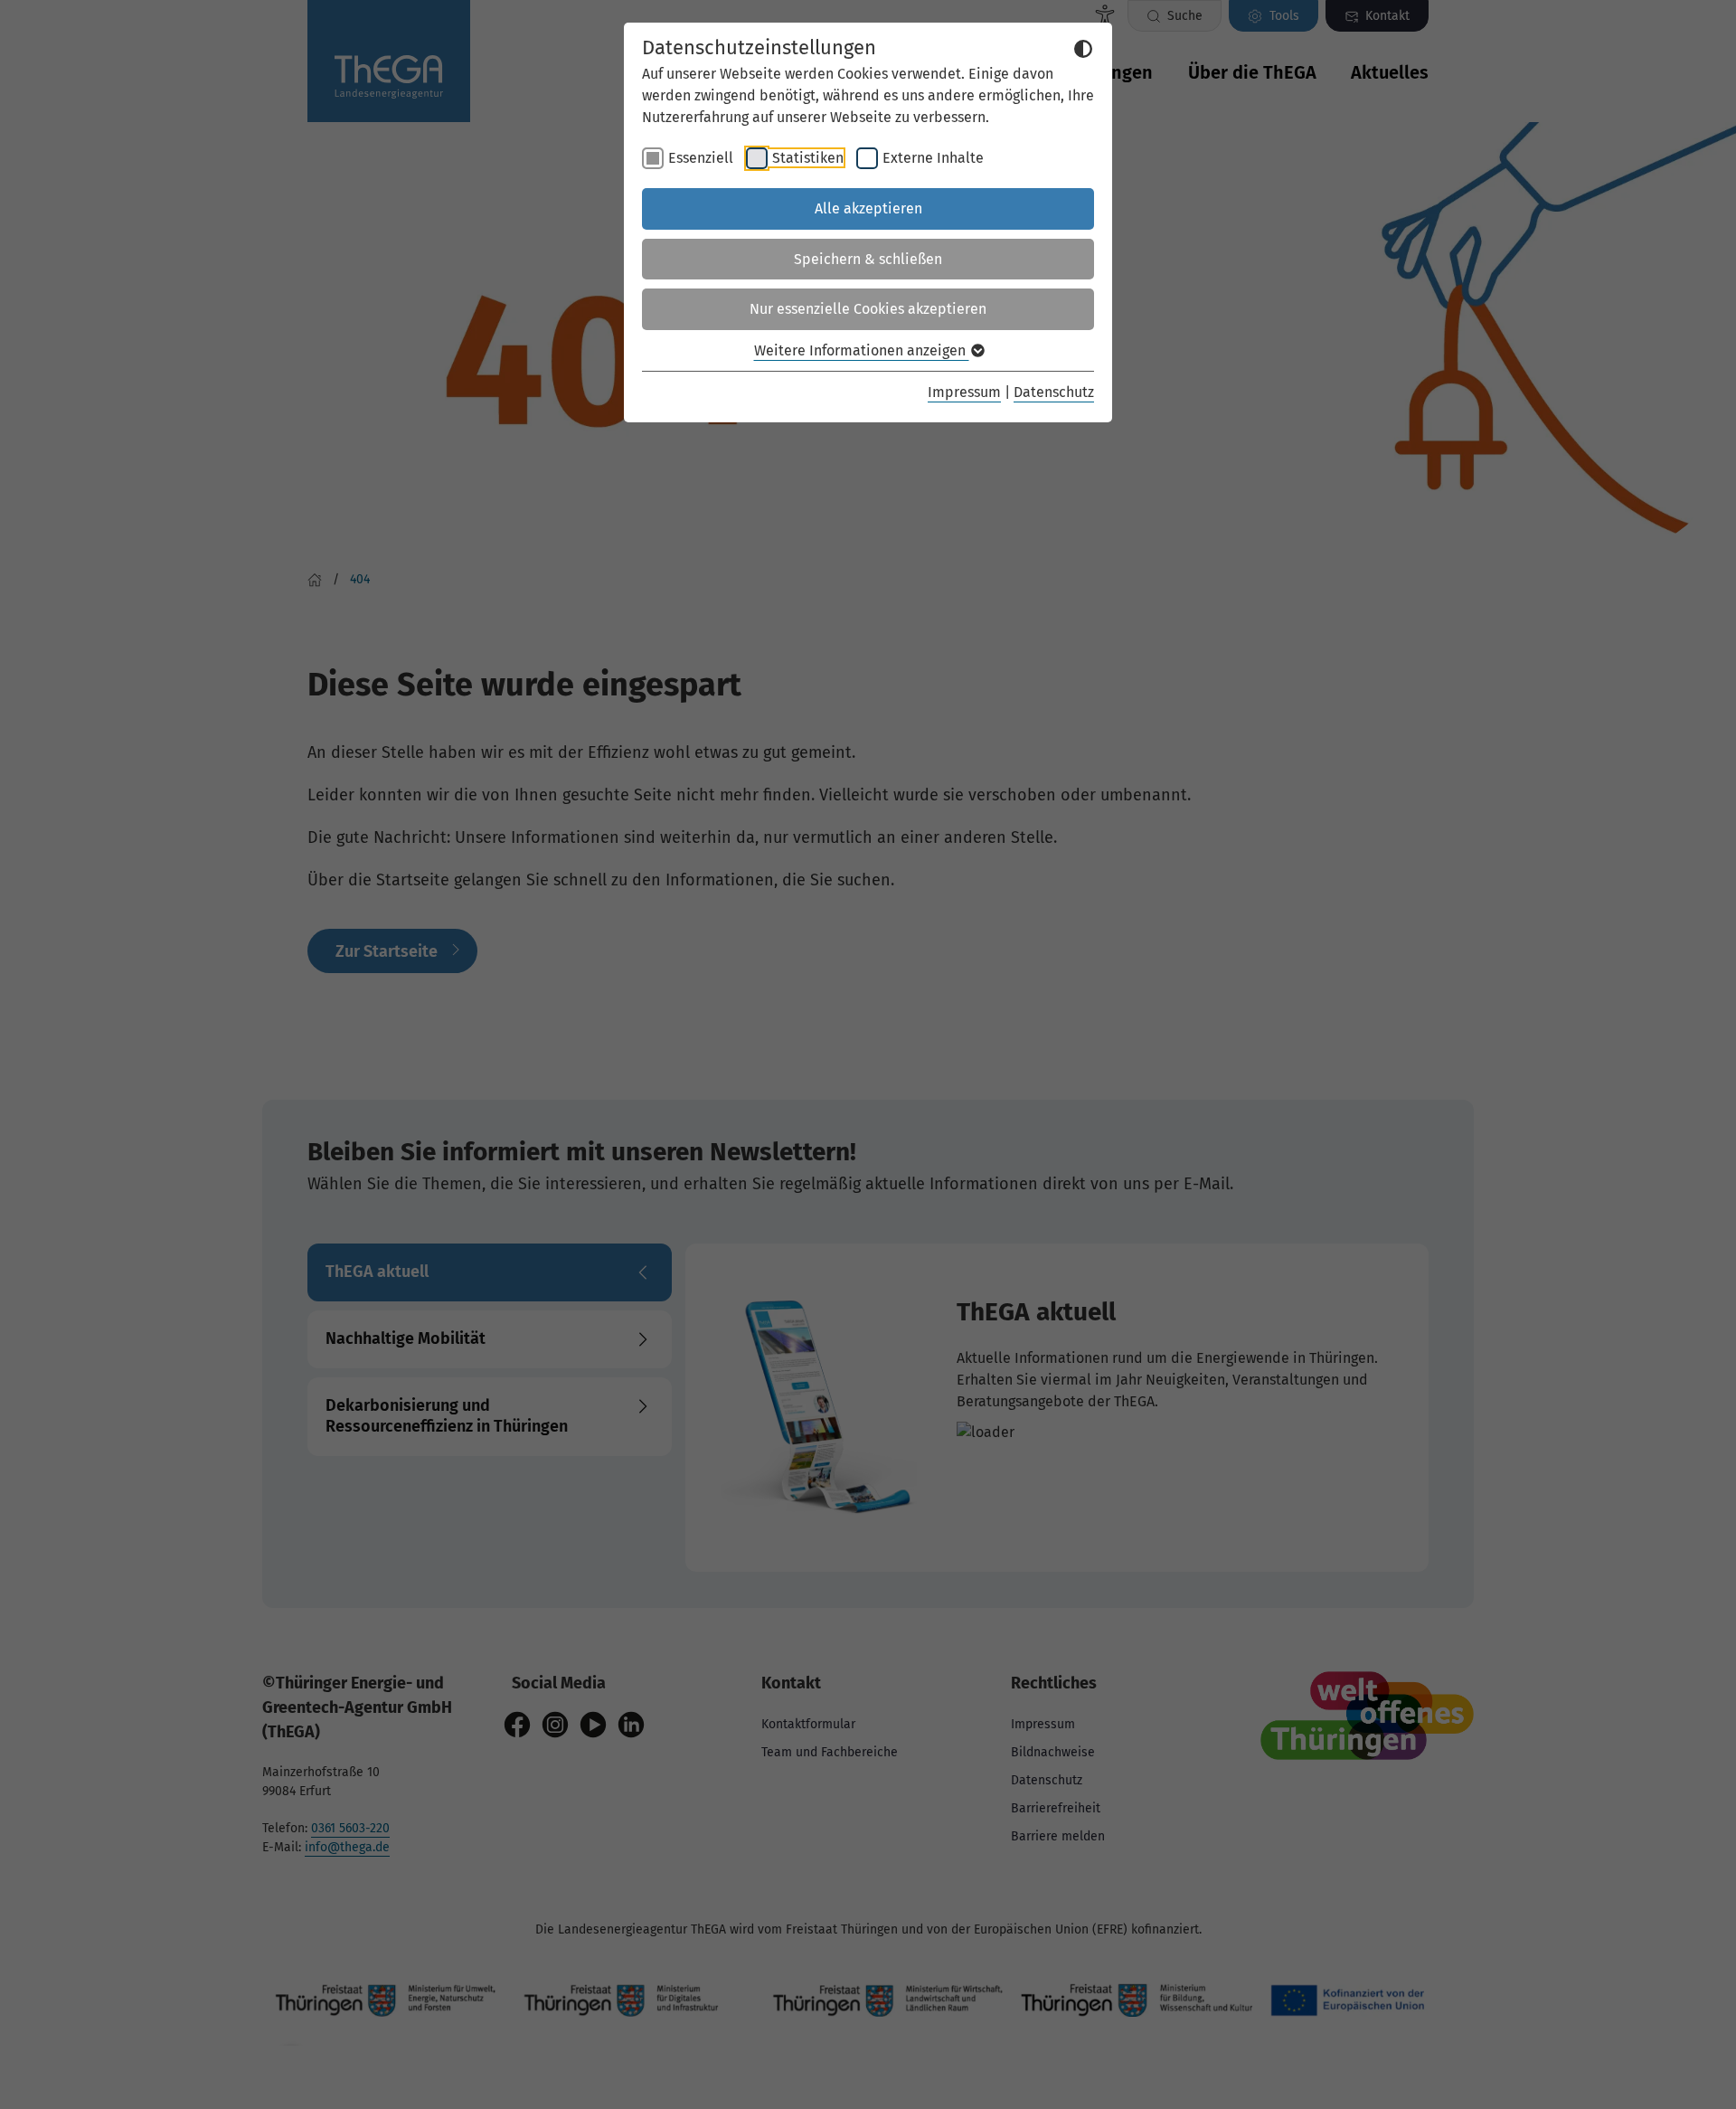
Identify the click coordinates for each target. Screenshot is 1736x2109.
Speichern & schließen (868, 259)
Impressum (964, 392)
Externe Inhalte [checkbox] (933, 158)
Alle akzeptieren (868, 208)
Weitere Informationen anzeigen (862, 350)
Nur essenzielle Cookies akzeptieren (868, 309)
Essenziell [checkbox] (701, 158)
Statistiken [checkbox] (808, 158)
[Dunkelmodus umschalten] (1083, 49)
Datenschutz (1054, 392)
